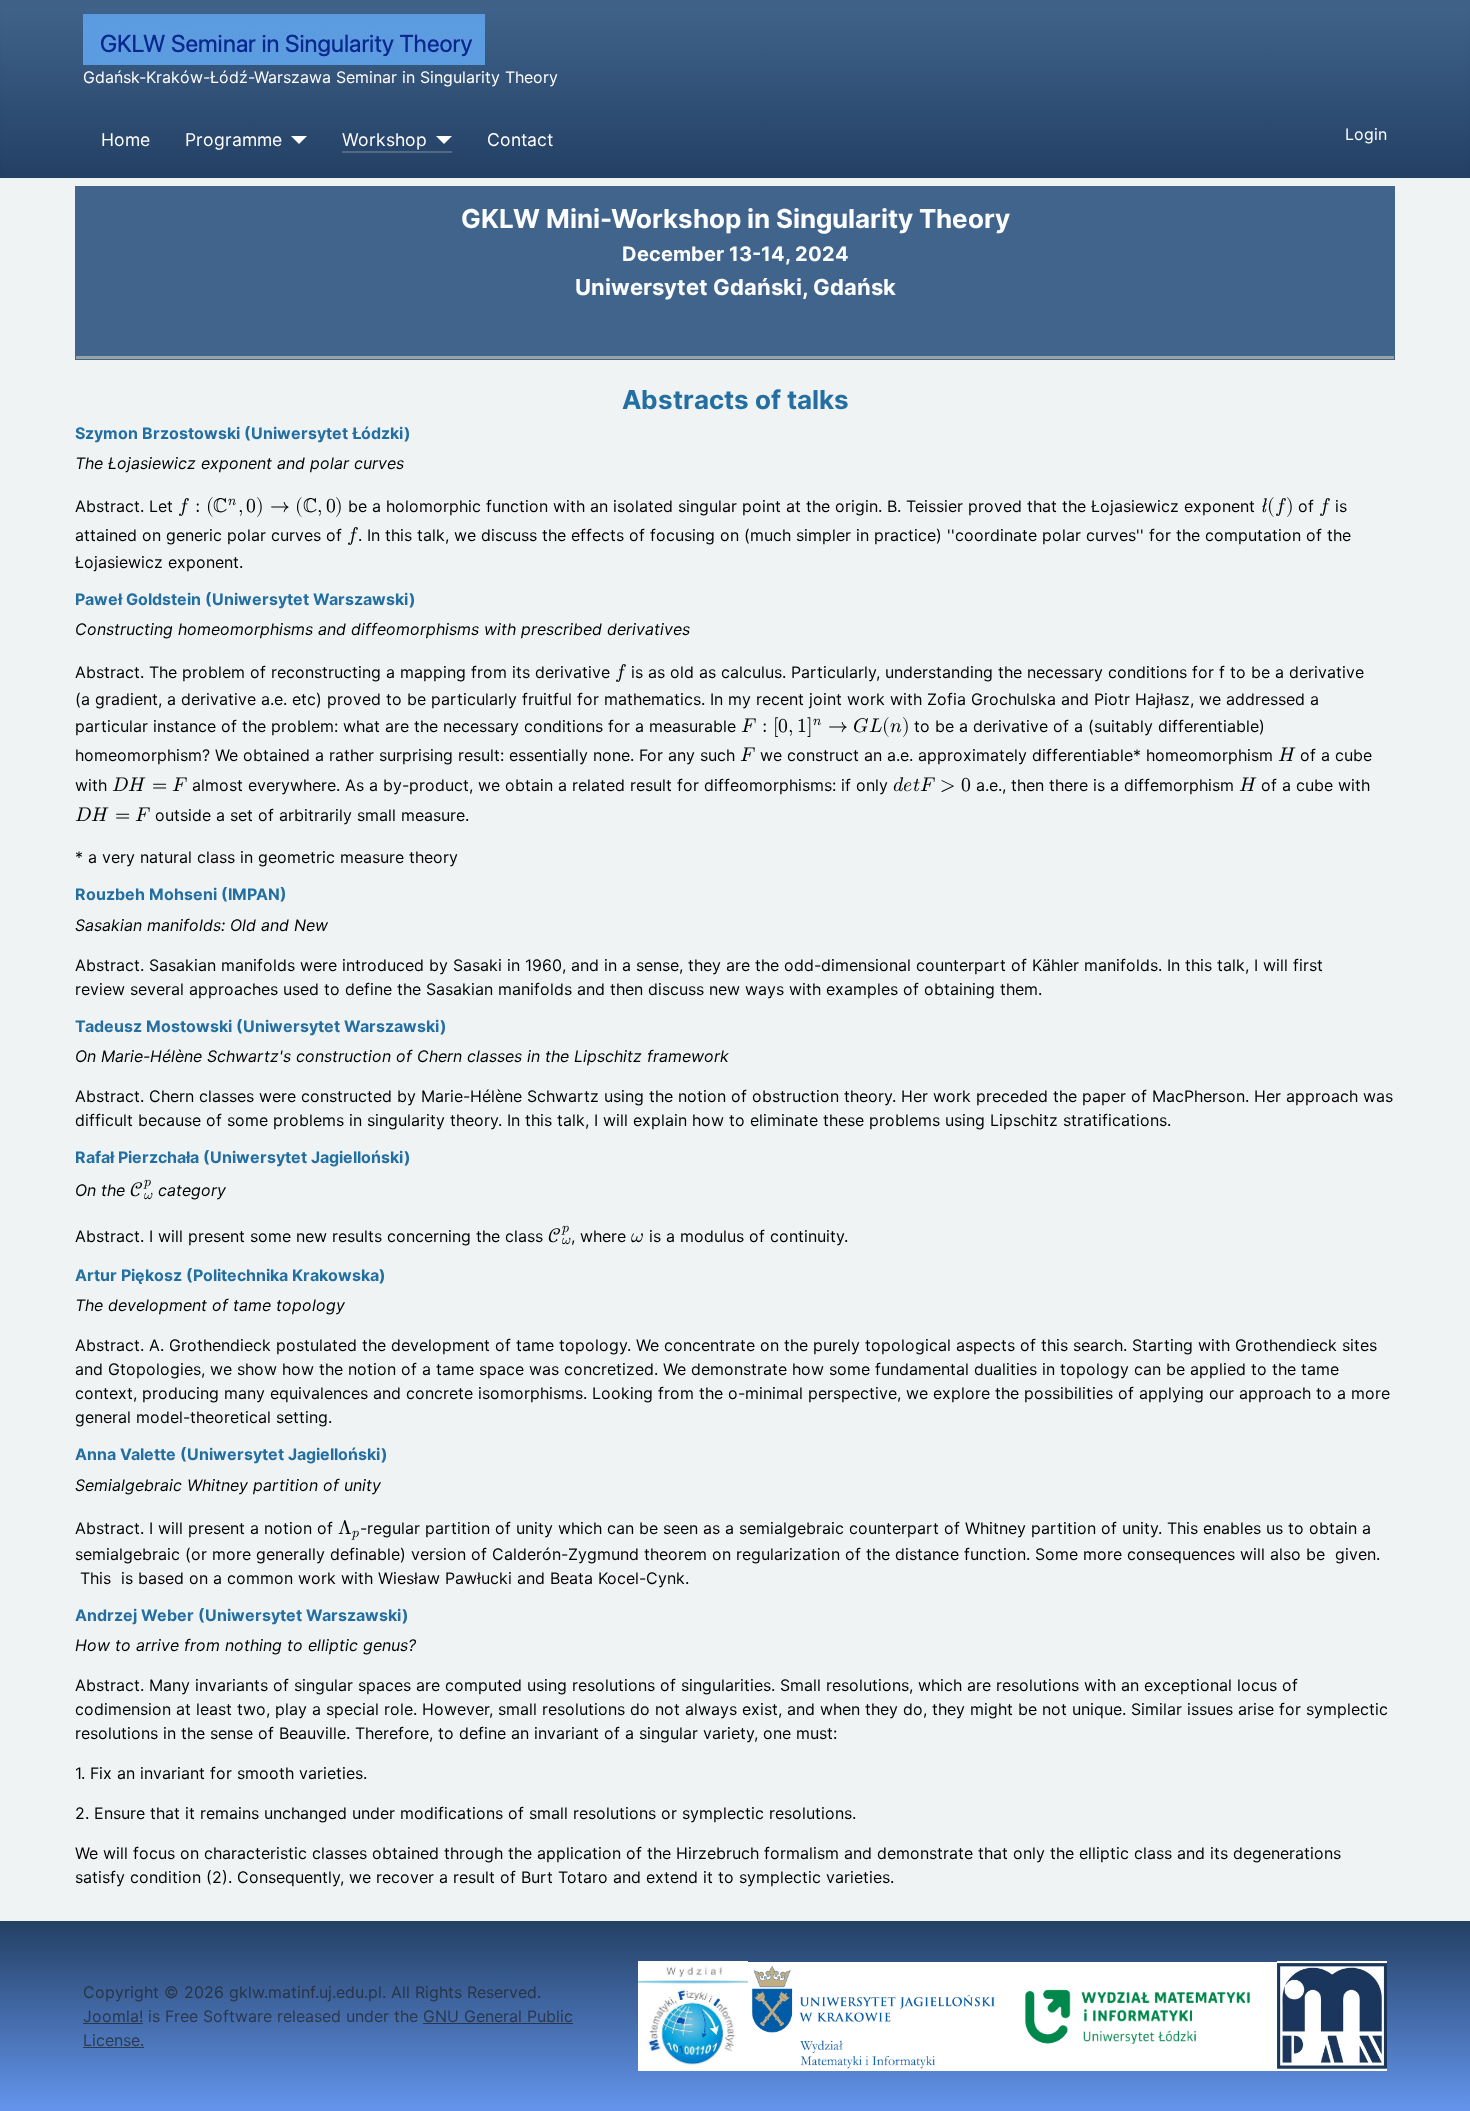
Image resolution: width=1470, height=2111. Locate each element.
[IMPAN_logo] (1332, 2015)
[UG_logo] (693, 2015)
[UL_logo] (1138, 2015)
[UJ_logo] (873, 2015)
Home (125, 139)
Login (1366, 134)
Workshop (384, 139)
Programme (233, 139)
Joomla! (113, 2016)
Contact (520, 139)
